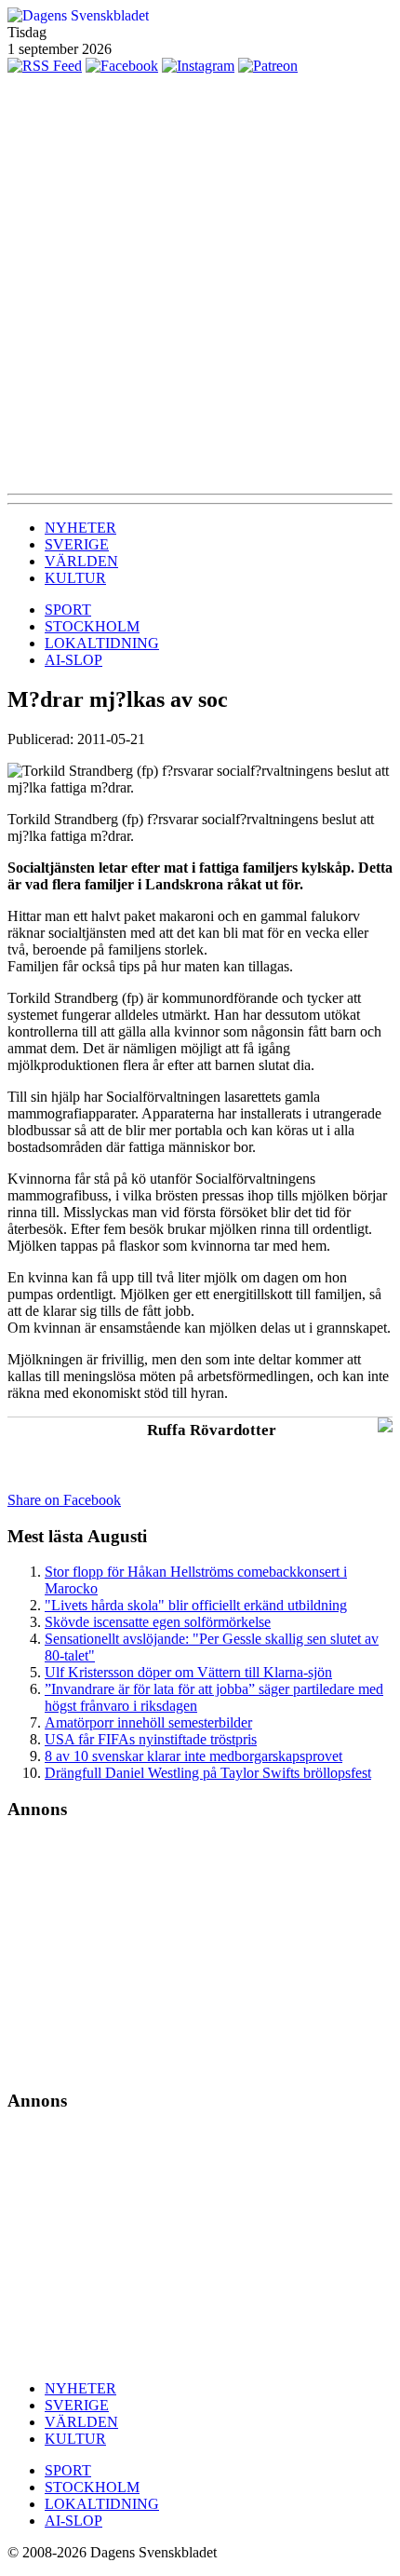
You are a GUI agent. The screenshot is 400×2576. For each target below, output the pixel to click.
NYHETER (80, 528)
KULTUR (75, 578)
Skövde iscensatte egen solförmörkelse (158, 1622)
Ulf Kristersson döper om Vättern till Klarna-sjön (188, 1672)
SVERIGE (77, 544)
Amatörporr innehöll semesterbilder (148, 1722)
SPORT (68, 610)
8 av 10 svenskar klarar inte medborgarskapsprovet (193, 1756)
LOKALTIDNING (102, 643)
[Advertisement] (200, 284)
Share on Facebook (64, 1500)
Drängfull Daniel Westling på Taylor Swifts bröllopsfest (208, 1773)
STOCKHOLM (92, 626)
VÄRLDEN (81, 561)
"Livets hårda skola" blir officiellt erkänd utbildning (196, 1605)
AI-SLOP (73, 660)
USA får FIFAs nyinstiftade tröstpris (151, 1739)
